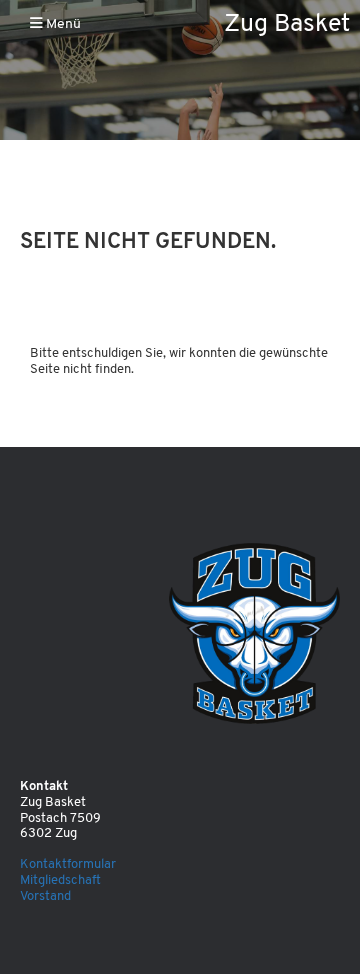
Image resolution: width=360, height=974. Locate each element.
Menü (62, 24)
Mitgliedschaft (60, 880)
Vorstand (45, 896)
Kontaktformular (68, 864)
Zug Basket (287, 24)
